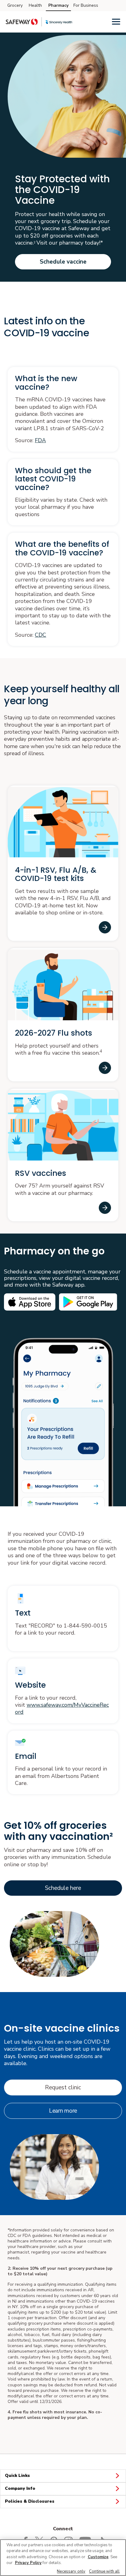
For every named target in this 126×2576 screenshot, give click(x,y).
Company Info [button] (20, 2488)
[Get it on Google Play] (88, 1302)
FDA (40, 440)
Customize (98, 2557)
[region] (63, 2558)
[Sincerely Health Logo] (59, 22)
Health (35, 5)
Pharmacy (58, 5)
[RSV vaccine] (105, 1208)
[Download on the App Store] (30, 1302)
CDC (41, 635)
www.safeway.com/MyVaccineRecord (62, 1708)
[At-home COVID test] (105, 927)
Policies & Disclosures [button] (30, 2501)
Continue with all (104, 2571)
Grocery (15, 5)
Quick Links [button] (17, 2476)
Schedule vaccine (63, 262)
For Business (86, 5)
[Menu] (116, 21)
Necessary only (71, 2571)
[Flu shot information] (105, 1068)
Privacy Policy (28, 2563)
